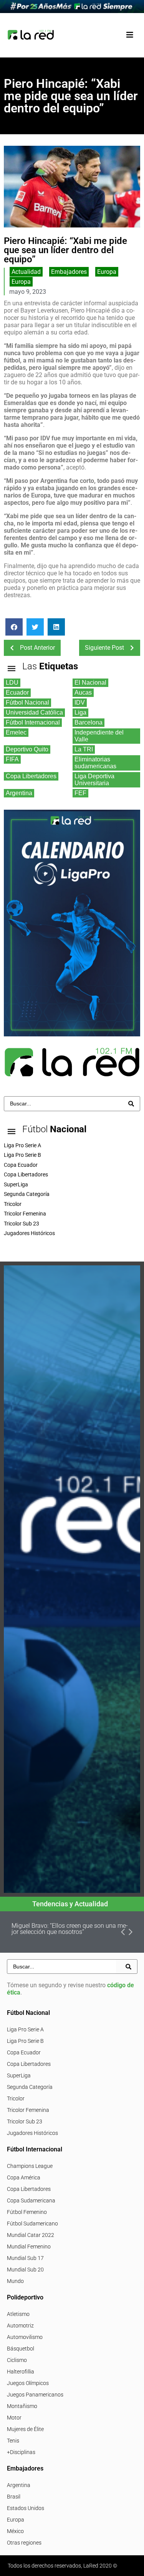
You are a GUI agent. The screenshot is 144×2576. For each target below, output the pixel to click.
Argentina (19, 2485)
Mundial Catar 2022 (31, 2235)
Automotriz (20, 2326)
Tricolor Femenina (28, 2110)
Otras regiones (24, 2543)
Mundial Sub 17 (25, 2258)
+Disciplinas (21, 2452)
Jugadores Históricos (32, 2133)
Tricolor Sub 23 (25, 2121)
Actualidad (26, 272)
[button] (130, 35)
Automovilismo (25, 2337)
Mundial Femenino (29, 2247)
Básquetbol (21, 2349)
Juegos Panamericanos (35, 2395)
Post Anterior (37, 648)
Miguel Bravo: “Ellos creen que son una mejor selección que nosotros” (70, 1929)
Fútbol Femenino (27, 2212)
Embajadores (69, 272)
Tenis (13, 2441)
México (15, 2531)
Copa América (24, 2177)
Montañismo (22, 2406)
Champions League (30, 2166)
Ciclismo (17, 2360)
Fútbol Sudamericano (32, 2224)
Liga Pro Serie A (25, 2029)
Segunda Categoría (30, 2087)
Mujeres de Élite (25, 2429)
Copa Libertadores (29, 2064)
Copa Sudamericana (31, 2200)
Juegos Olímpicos (28, 2383)
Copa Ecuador (24, 2052)
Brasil (14, 2497)
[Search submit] (131, 1104)
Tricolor (16, 2098)
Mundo (15, 2281)
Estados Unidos (26, 2508)
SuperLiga (19, 2075)
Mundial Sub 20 (25, 2270)
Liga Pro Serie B (25, 2041)
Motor (14, 2418)
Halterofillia (21, 2372)
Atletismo (18, 2314)
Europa (107, 272)
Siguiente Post (104, 648)
